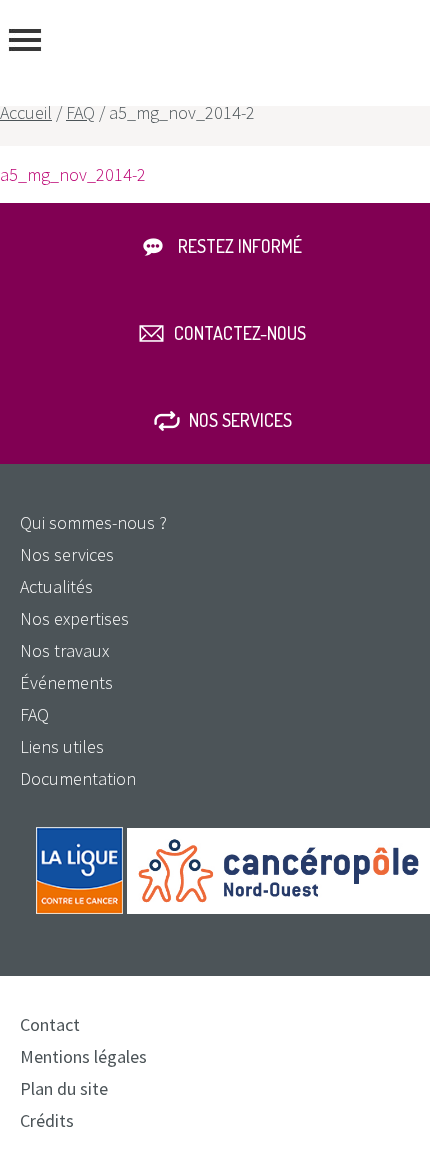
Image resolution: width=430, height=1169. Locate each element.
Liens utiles (62, 746)
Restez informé (240, 246)
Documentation (78, 778)
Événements (66, 682)
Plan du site (64, 1088)
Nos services (240, 420)
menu (25, 40)
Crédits (47, 1120)
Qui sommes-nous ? (93, 522)
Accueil (26, 112)
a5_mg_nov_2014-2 (73, 174)
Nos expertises (74, 618)
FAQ (80, 112)
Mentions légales (83, 1056)
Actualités (56, 586)
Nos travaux (64, 650)
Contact (50, 1024)
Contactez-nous (240, 333)
